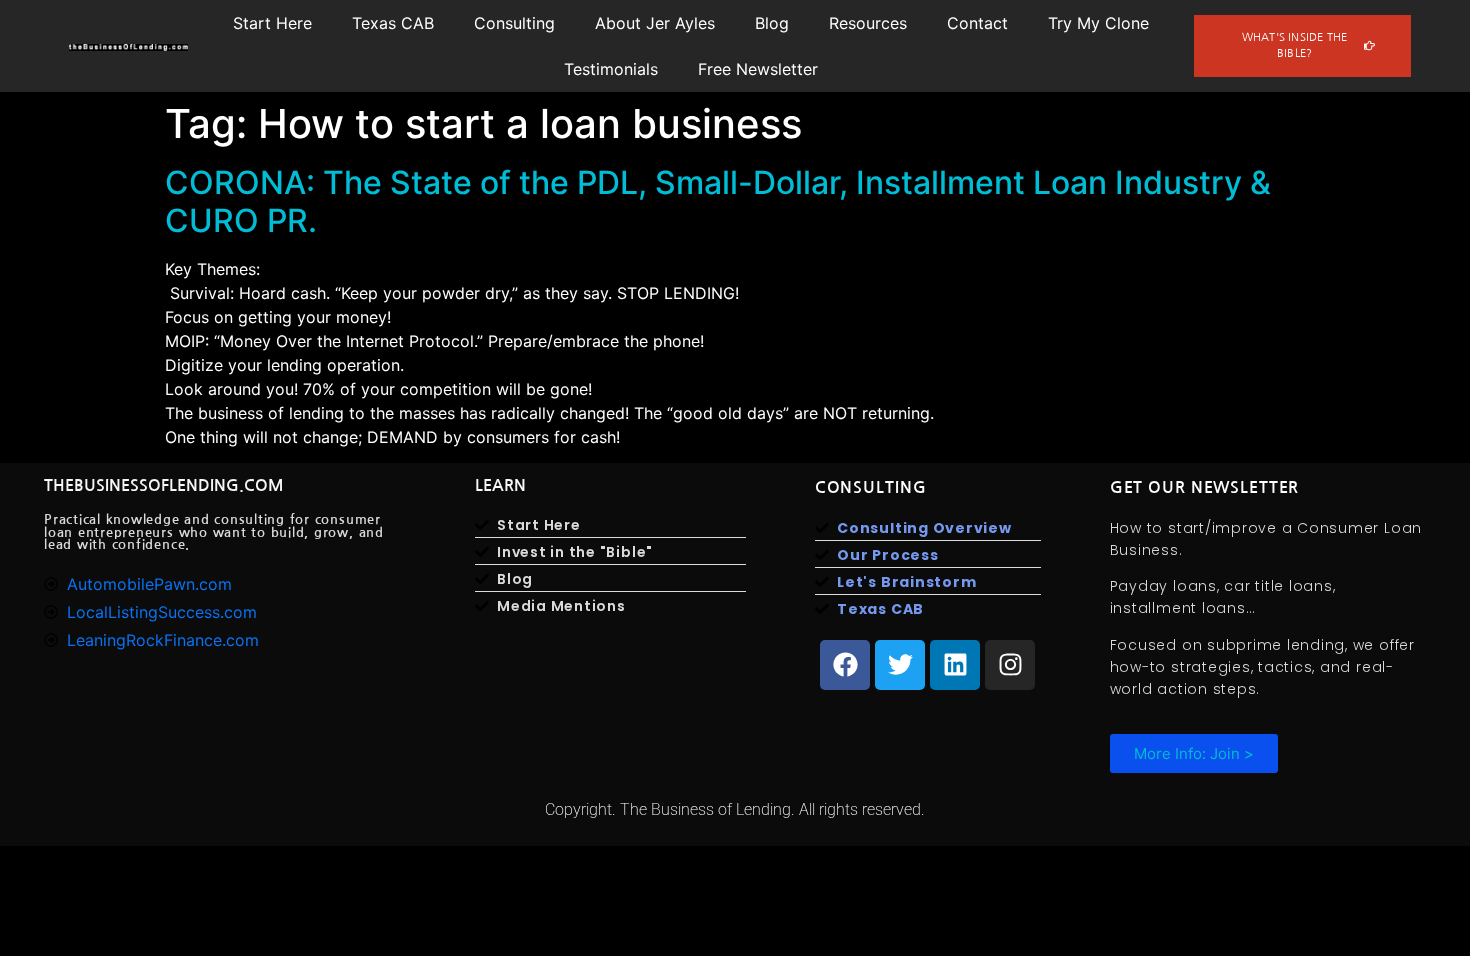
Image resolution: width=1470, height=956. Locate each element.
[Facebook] (845, 665)
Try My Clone (1098, 23)
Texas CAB (393, 23)
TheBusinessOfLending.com (164, 485)
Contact (977, 23)
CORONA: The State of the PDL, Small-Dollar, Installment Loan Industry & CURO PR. (718, 201)
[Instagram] (1010, 665)
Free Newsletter (758, 69)
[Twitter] (900, 665)
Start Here (272, 23)
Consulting (514, 23)
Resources (868, 23)
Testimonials (611, 69)
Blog (772, 23)
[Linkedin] (955, 665)
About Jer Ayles (655, 23)
